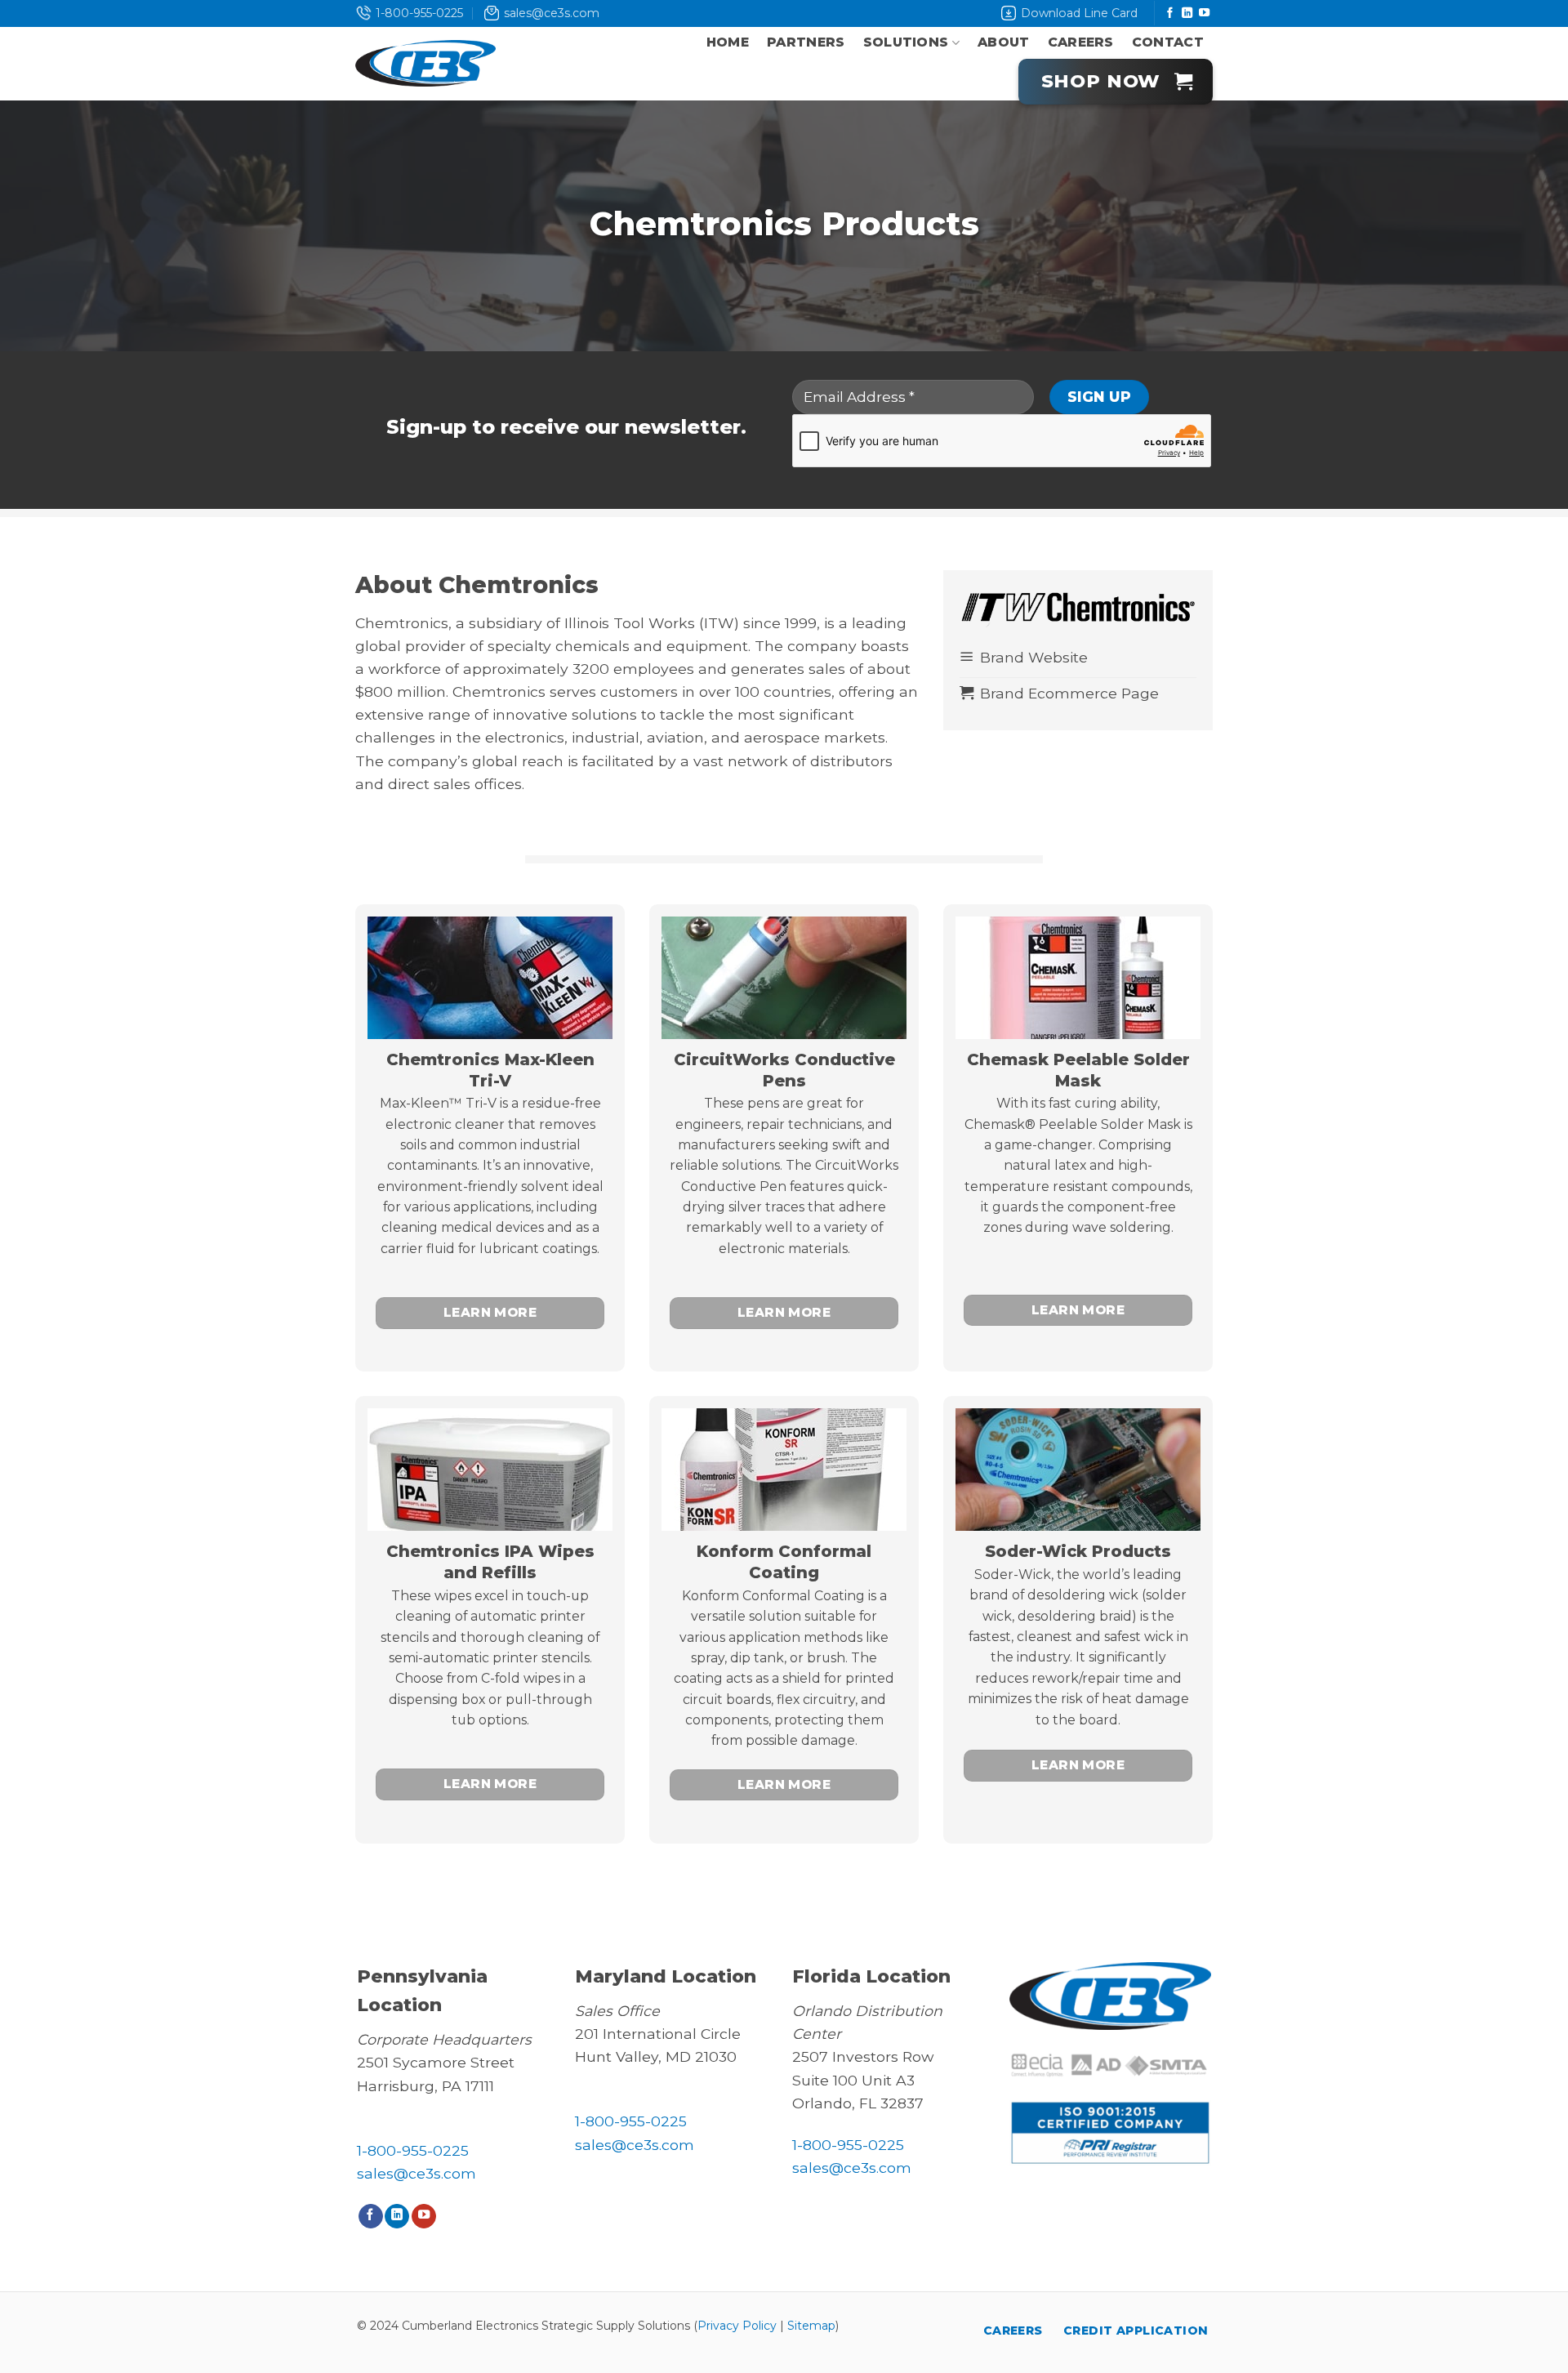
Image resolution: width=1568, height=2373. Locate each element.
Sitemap (811, 2326)
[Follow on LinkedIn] (1187, 13)
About (1004, 42)
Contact (1168, 42)
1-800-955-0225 (419, 13)
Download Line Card (1079, 13)
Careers (1081, 42)
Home (728, 42)
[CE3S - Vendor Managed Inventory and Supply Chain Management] (425, 64)
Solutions (906, 42)
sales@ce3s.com (552, 13)
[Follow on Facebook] (1170, 13)
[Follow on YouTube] (1204, 13)
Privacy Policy (737, 2326)
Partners (806, 42)
